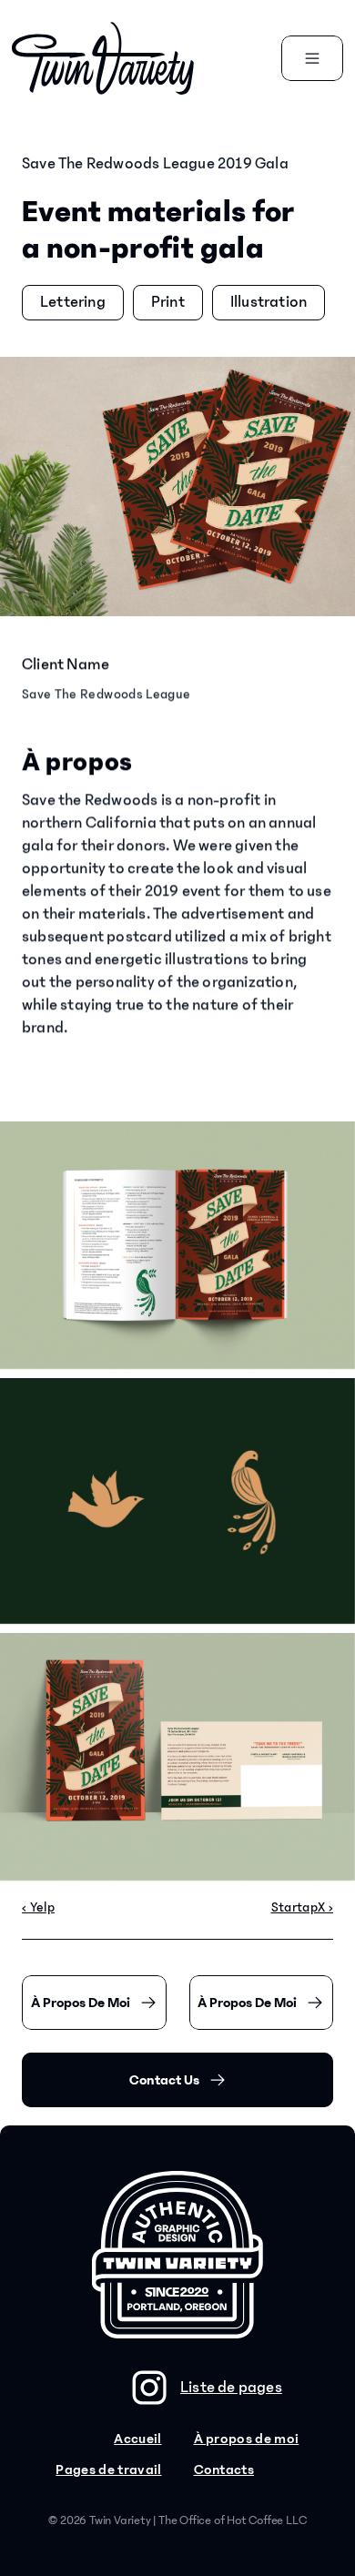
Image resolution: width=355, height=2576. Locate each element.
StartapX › (303, 1907)
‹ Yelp (38, 1907)
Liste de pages (231, 2388)
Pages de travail (108, 2470)
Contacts (224, 2470)
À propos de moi (247, 2439)
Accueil (137, 2439)
